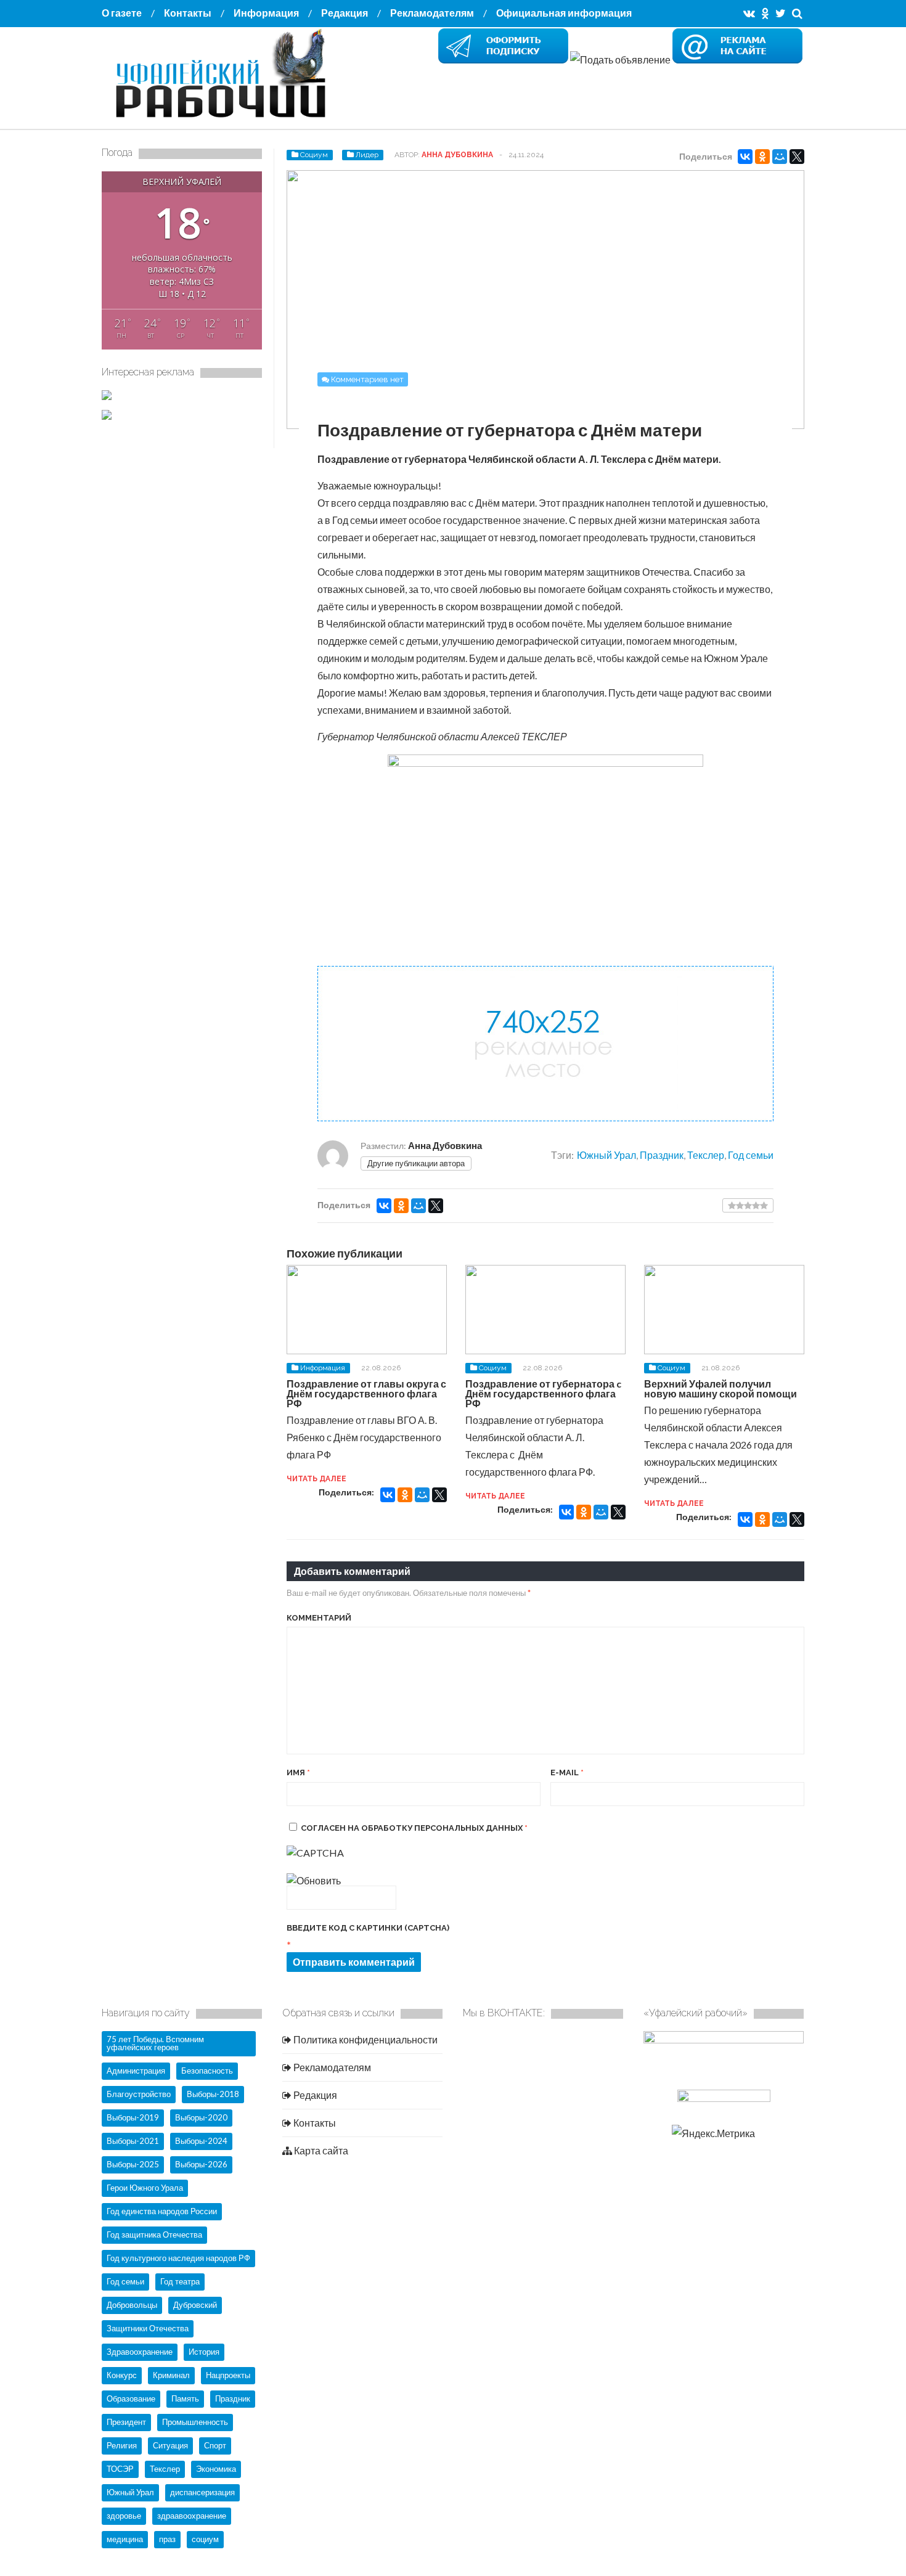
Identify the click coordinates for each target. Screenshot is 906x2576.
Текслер (706, 1155)
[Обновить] (314, 1880)
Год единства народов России (162, 2211)
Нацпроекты (228, 2375)
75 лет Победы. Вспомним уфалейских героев (155, 2043)
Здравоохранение (140, 2352)
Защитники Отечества (148, 2328)
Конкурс (122, 2375)
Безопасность (207, 2071)
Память (185, 2398)
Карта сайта (320, 2150)
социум (205, 2539)
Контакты (188, 13)
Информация (266, 13)
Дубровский (195, 2305)
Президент (126, 2422)
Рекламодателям (432, 13)
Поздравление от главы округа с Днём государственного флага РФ (366, 1393)
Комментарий (319, 1618)
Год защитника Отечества (154, 2235)
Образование (131, 2398)
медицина (125, 2539)
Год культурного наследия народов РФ (178, 2258)
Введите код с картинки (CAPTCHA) (368, 1928)
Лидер (367, 155)
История (204, 2352)
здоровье (124, 2516)
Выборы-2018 (213, 2094)
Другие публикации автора (416, 1163)
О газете (122, 13)
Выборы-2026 (201, 2164)
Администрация (136, 2071)
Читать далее (316, 1479)
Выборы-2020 (201, 2117)
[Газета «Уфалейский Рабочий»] (225, 119)
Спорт (215, 2445)
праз (167, 2539)
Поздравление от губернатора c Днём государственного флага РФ (543, 1393)
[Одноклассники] (762, 157)
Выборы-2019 (133, 2117)
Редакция (345, 13)
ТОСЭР (120, 2469)
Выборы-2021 (133, 2141)
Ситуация (170, 2445)
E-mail (567, 1773)
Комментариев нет (367, 379)
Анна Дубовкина (457, 155)
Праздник (662, 1155)
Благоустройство (139, 2094)
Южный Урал (606, 1155)
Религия (122, 2445)
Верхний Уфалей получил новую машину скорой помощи (720, 1388)
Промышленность (195, 2422)
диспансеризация (202, 2492)
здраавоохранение (192, 2516)
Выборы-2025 (133, 2164)
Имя (298, 1773)
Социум (314, 155)
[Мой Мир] (780, 157)
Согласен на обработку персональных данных (414, 1828)
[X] (797, 157)
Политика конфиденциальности (365, 2039)
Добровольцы (132, 2305)
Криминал (171, 2375)
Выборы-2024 (201, 2141)
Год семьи (751, 1155)
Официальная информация (564, 13)
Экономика (216, 2469)
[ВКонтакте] (745, 157)
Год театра (180, 2281)
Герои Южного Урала (145, 2188)
